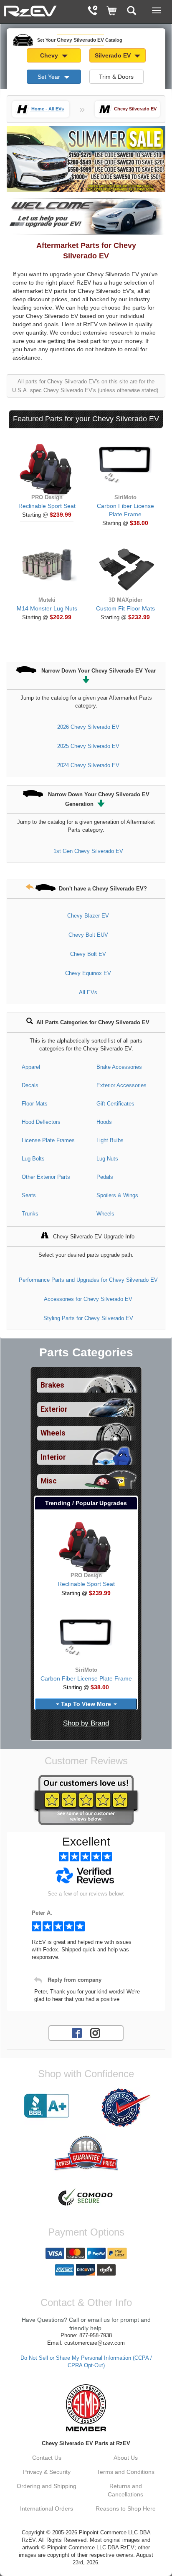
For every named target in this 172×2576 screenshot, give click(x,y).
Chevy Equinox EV (88, 973)
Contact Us (47, 2458)
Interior (53, 1457)
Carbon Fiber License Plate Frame (86, 1678)
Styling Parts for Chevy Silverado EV (88, 1318)
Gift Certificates (115, 1104)
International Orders (47, 2508)
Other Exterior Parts (46, 1177)
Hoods (104, 1122)
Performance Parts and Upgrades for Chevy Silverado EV (88, 1280)
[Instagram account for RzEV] (95, 2033)
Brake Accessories (119, 1067)
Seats (29, 1195)
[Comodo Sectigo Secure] (86, 2198)
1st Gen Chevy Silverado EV (88, 851)
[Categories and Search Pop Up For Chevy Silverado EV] (132, 11)
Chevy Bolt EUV (88, 935)
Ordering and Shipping (47, 2486)
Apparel (31, 1067)
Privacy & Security (47, 2472)
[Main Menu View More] (157, 10)
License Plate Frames (48, 1140)
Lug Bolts (33, 1159)
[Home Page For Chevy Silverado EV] (30, 10)
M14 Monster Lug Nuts (47, 608)
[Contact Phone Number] (92, 11)
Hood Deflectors (41, 1122)
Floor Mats (35, 1104)
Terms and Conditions (126, 2472)
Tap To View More (86, 1704)
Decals (30, 1085)
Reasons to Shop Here (126, 2508)
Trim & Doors (116, 77)
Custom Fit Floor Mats (125, 608)
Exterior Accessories (121, 1085)
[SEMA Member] (86, 2408)
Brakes (52, 1385)
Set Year (50, 77)
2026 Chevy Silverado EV (88, 727)
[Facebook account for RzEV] (77, 2033)
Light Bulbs (110, 1140)
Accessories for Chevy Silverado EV (88, 1299)
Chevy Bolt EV (88, 954)
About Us (126, 2458)
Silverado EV (114, 55)
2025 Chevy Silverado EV (88, 746)
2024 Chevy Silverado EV (88, 765)
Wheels (105, 1214)
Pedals (105, 1177)
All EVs (88, 992)
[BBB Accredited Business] (47, 2106)
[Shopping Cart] (112, 11)
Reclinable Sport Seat (47, 506)
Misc (49, 1481)
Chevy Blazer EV (88, 916)
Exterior (54, 1409)
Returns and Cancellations (125, 2490)
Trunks (30, 1214)
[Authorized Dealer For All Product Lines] (125, 2108)
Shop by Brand (86, 1723)
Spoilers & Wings (117, 1195)
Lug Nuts (107, 1159)
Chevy (50, 55)
